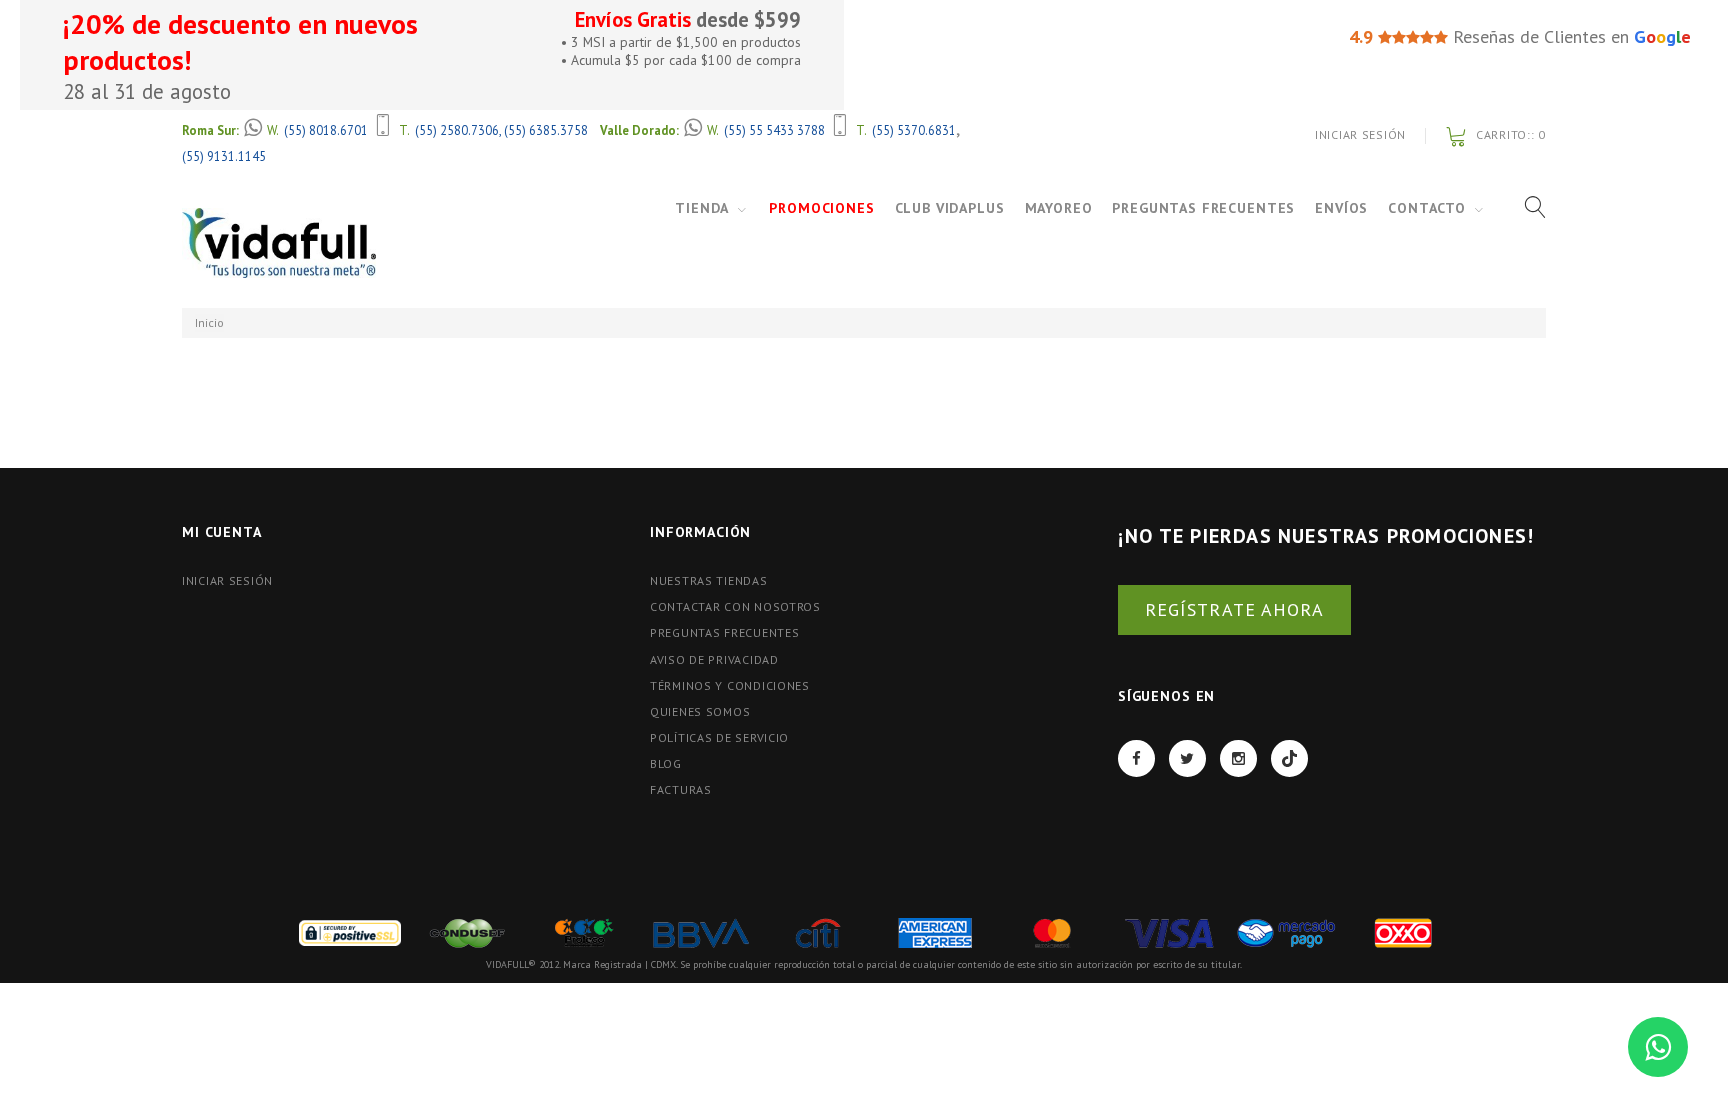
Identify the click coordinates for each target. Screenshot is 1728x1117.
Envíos (1341, 208)
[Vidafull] (279, 243)
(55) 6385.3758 (546, 130)
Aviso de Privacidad (714, 659)
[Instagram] (1238, 758)
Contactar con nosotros (735, 606)
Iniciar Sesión (1360, 134)
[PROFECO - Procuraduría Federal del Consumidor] (584, 931)
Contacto (1427, 208)
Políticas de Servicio (719, 737)
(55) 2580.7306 (457, 130)
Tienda (702, 208)
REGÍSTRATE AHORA (1234, 609)
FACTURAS (681, 789)
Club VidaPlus (950, 208)
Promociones (821, 208)
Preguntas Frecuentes (1203, 208)
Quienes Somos (700, 711)
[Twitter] (1187, 758)
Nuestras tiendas (709, 580)
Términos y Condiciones (730, 685)
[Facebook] (1136, 758)
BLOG (666, 763)
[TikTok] (1289, 758)
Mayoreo (1059, 208)
